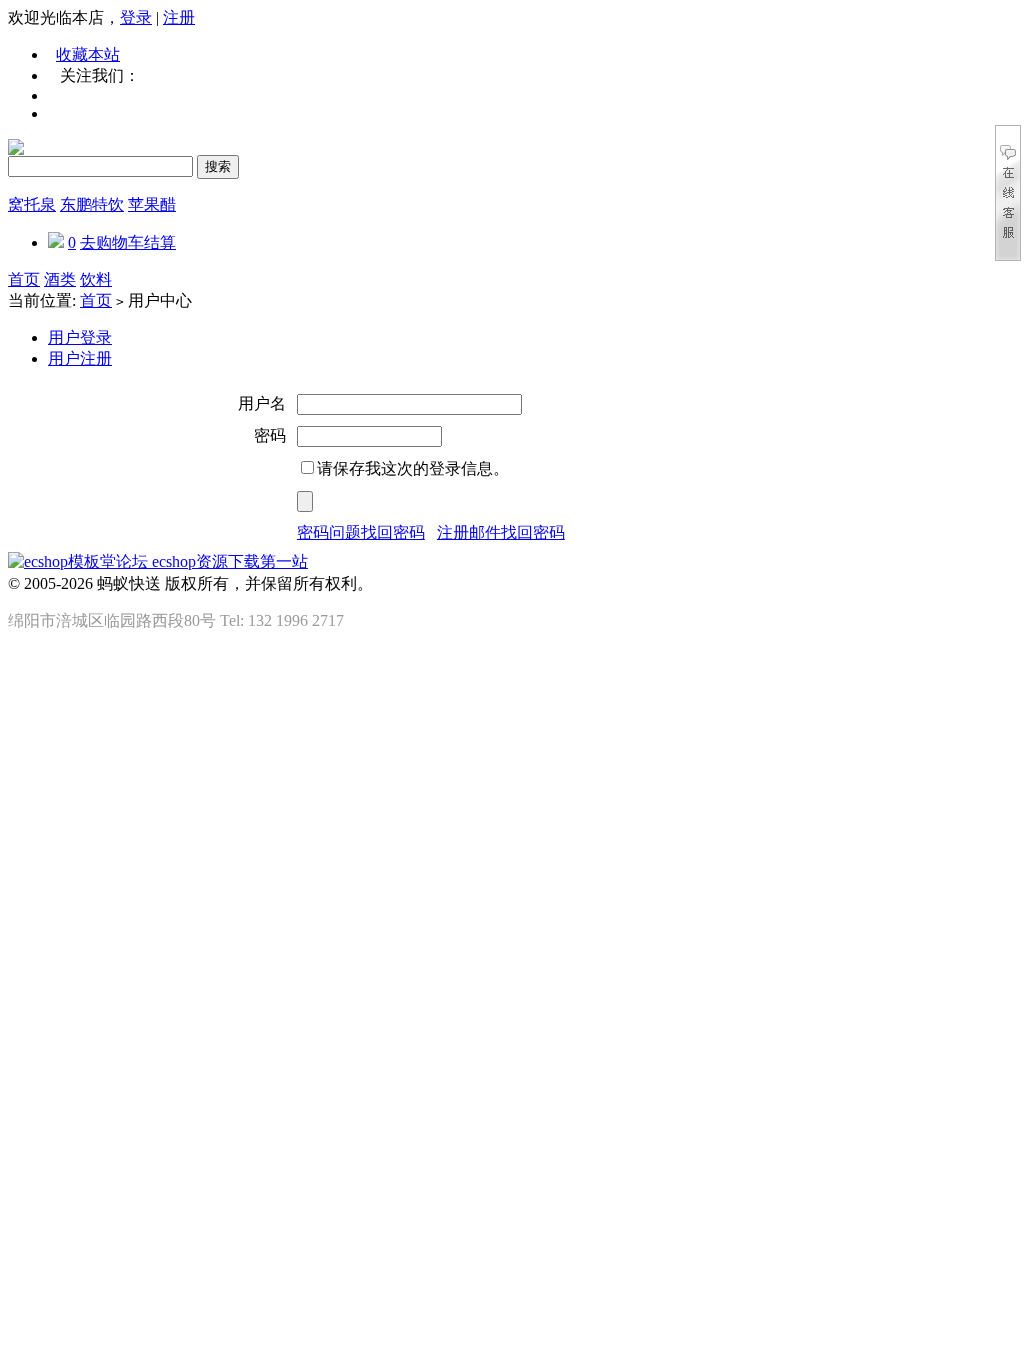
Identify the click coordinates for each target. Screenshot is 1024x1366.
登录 (136, 17)
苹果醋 (152, 204)
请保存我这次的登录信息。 (413, 468)
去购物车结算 (128, 242)
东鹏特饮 (92, 204)
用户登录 (80, 337)
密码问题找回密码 (361, 532)
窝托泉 (32, 204)
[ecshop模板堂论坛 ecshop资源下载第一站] (158, 561)
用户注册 (80, 358)
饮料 (96, 279)
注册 (179, 17)
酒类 (60, 279)
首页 (24, 279)
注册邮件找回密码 (501, 532)
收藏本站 (88, 54)
